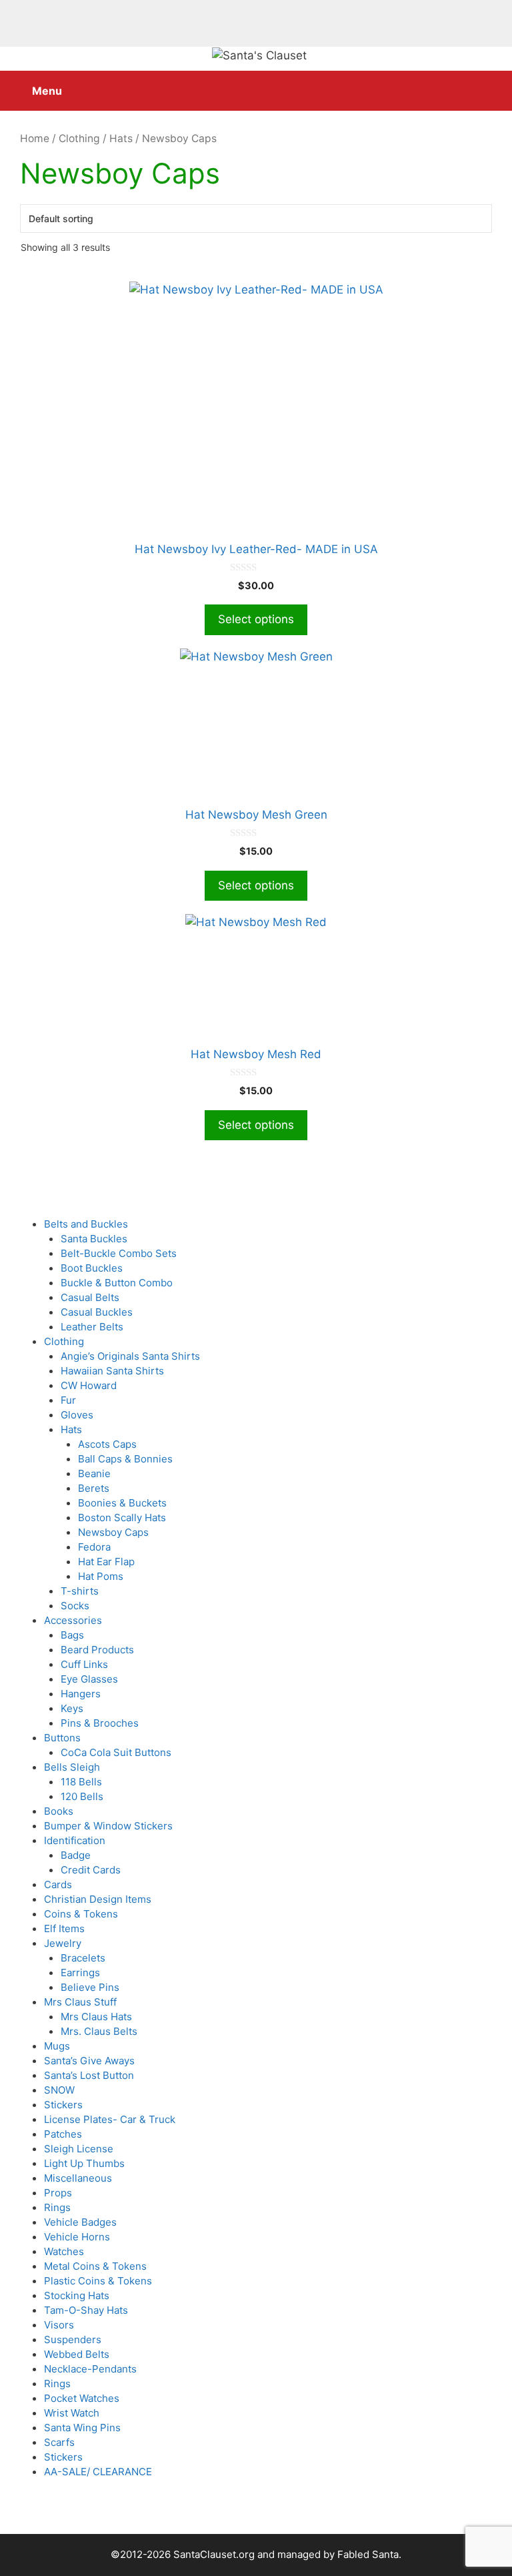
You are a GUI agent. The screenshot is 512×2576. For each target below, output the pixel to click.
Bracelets (83, 1958)
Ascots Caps (107, 1444)
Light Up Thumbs (84, 2163)
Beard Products (97, 1650)
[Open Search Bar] (492, 84)
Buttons (62, 1738)
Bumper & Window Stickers (108, 1826)
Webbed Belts (77, 2354)
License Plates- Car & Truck (110, 2119)
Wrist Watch (72, 2413)
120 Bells (82, 1796)
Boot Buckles (92, 1268)
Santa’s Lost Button (89, 2075)
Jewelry (63, 1943)
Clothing (79, 138)
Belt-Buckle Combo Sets (119, 1253)
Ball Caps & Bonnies (125, 1459)
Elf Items (64, 1928)
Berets (94, 1488)
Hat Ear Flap (106, 1562)
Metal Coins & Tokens (95, 2266)
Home (35, 138)
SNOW (59, 2090)
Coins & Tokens (81, 1914)
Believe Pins (90, 1987)
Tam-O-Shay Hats (86, 2310)
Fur (68, 1400)
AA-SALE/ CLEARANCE (98, 2472)
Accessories (73, 1620)
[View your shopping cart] (454, 84)
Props (58, 2193)
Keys (72, 1708)
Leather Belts (92, 1327)
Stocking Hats (77, 2295)
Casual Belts (90, 1297)
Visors (59, 2325)
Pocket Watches (82, 2398)
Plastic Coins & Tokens (98, 2281)
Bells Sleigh (72, 1767)
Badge (76, 1855)
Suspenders (73, 2339)
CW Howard (89, 1385)
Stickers (63, 2105)
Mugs (57, 2046)
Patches (63, 2134)
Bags (72, 1635)
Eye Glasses (89, 1679)
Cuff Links (84, 1664)
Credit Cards (91, 1870)
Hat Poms (101, 1576)
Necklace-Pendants (90, 2369)
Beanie (94, 1473)
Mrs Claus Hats (96, 2017)
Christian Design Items (98, 1899)
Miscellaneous (78, 2178)
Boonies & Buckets (122, 1503)
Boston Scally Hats (122, 1518)
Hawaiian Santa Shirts (112, 1371)
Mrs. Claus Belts (99, 2031)
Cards (58, 1884)
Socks (75, 1606)
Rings (57, 2207)
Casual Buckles (97, 1312)
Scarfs (59, 2442)
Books (59, 1811)
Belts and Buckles (86, 1224)
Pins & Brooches (100, 1723)
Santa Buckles (94, 1239)
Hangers (81, 1694)
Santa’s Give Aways (89, 2061)
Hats (121, 138)
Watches (64, 2251)
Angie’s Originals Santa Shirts (130, 1356)
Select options (256, 619)
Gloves (77, 1415)
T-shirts (80, 1591)
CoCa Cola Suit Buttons (116, 1752)
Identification (75, 1840)
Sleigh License (79, 2149)
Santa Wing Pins (82, 2428)
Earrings (80, 1973)
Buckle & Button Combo (117, 1283)
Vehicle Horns (77, 2237)
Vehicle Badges (80, 2222)
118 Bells (81, 1782)
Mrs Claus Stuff (80, 2002)
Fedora (94, 1547)
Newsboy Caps (113, 1532)
